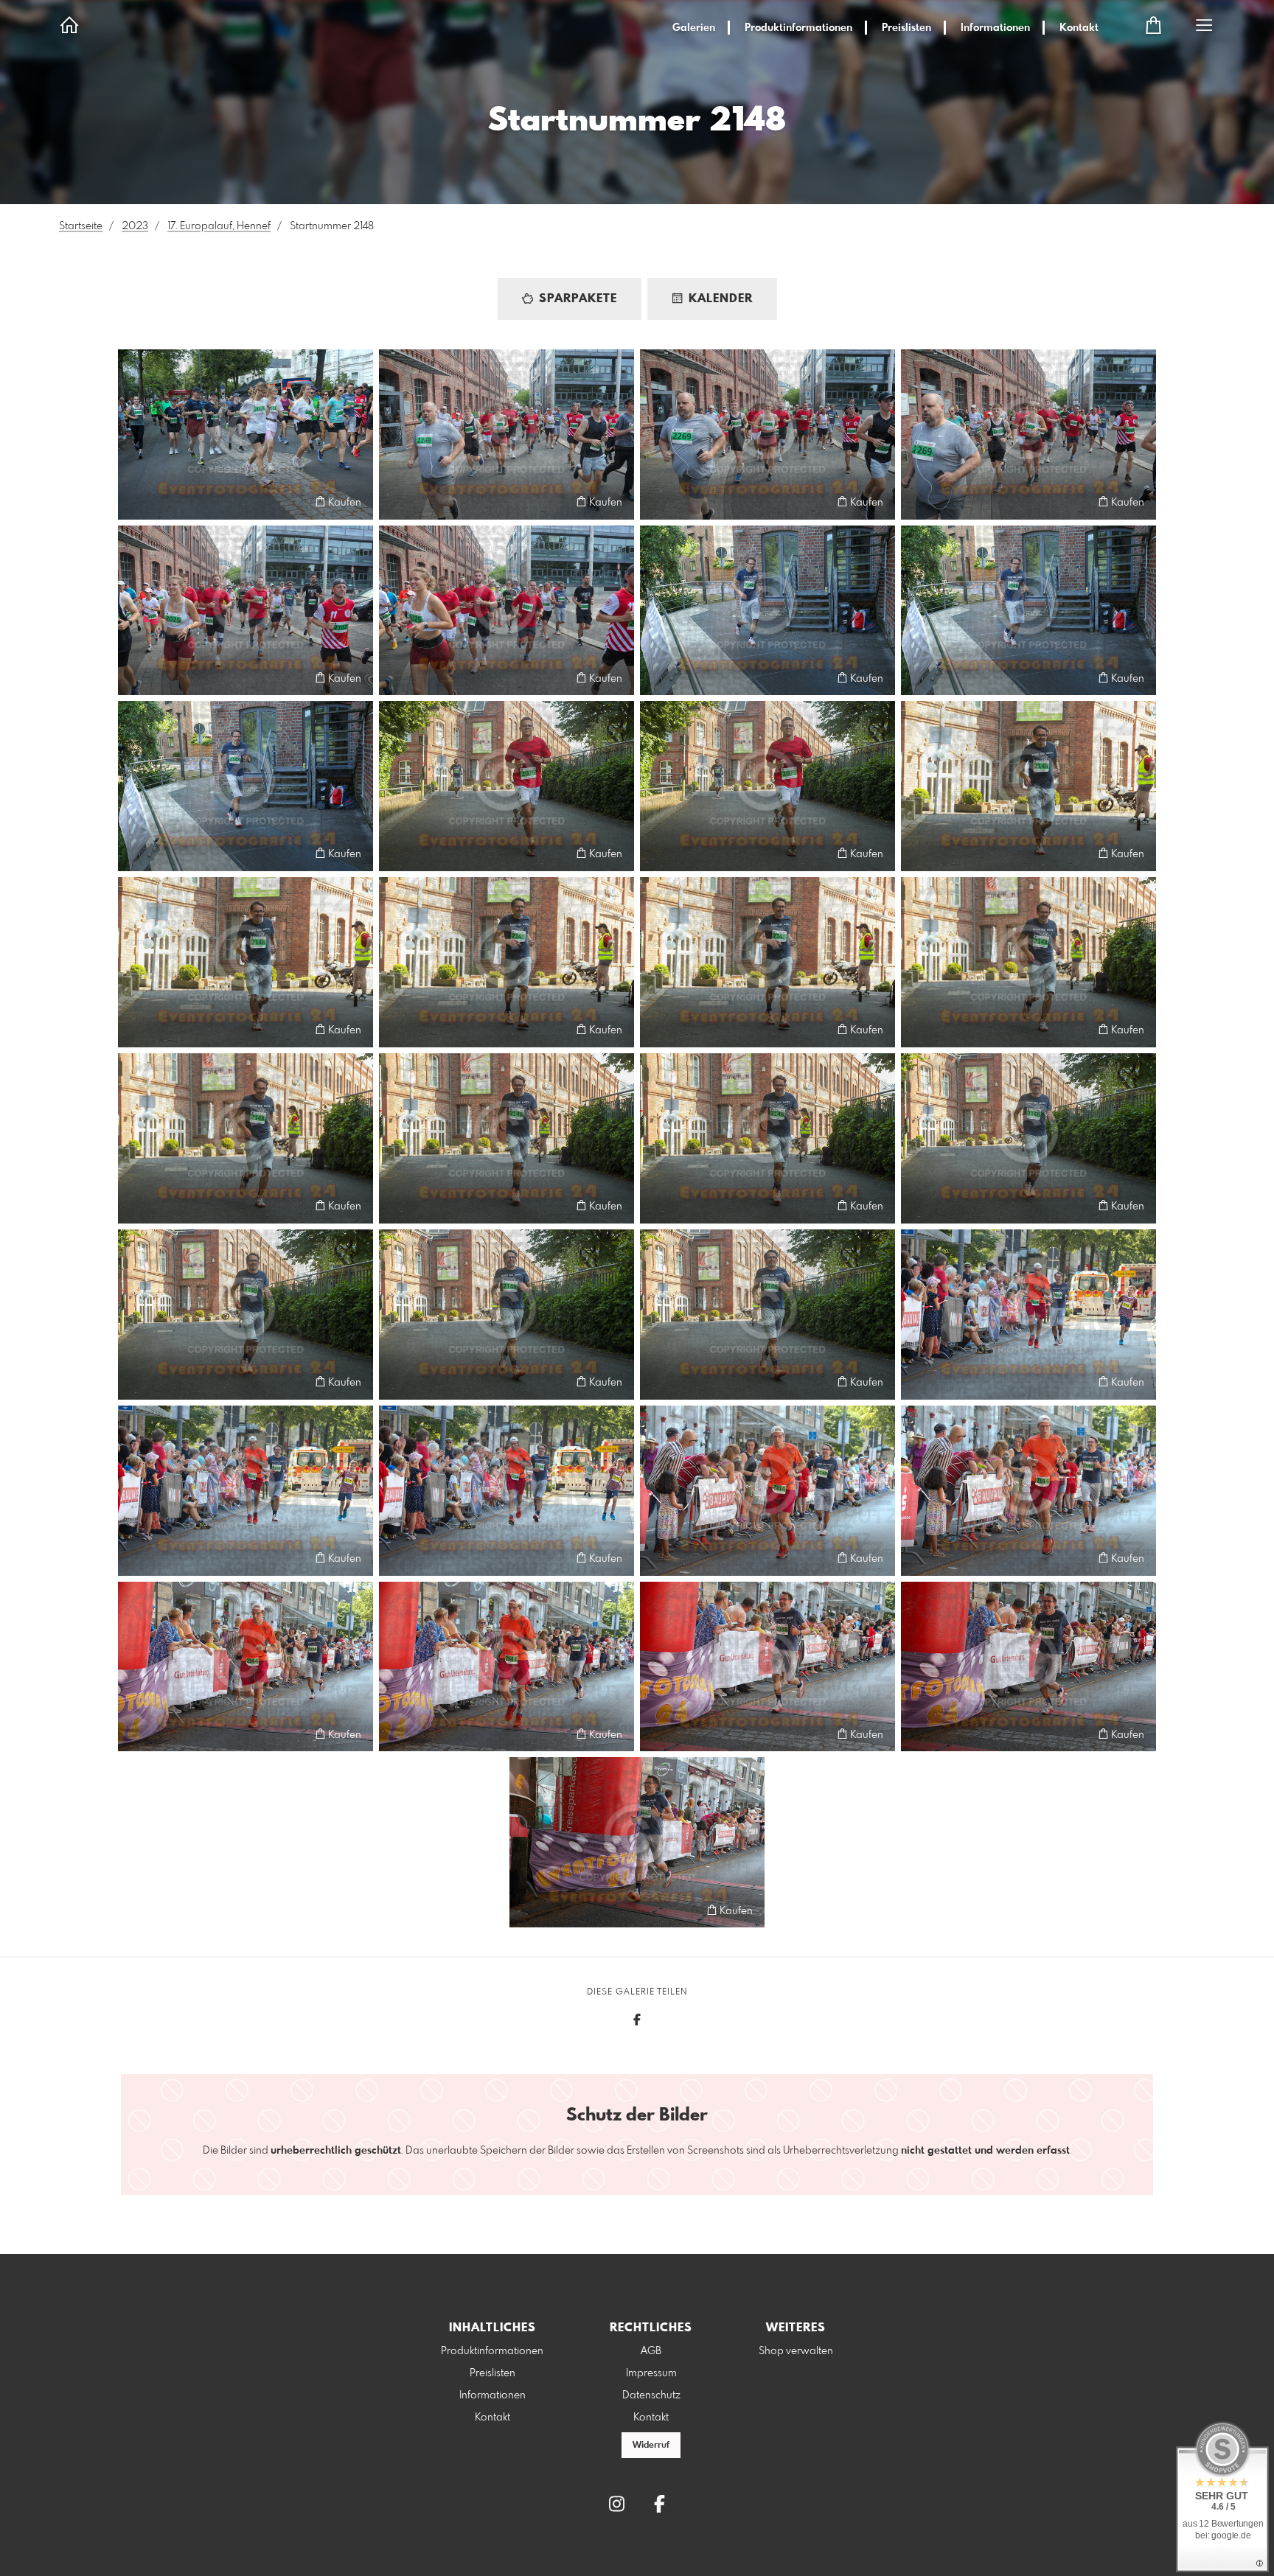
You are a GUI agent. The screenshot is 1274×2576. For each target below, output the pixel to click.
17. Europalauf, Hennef (219, 226)
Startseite (81, 226)
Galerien (694, 28)
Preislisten (906, 28)
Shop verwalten (796, 2351)
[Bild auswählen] (136, 502)
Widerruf (651, 2446)
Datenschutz (651, 2395)
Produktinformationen (798, 28)
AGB (651, 2351)
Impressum (651, 2373)
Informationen (995, 28)
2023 (135, 226)
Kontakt (1079, 28)
